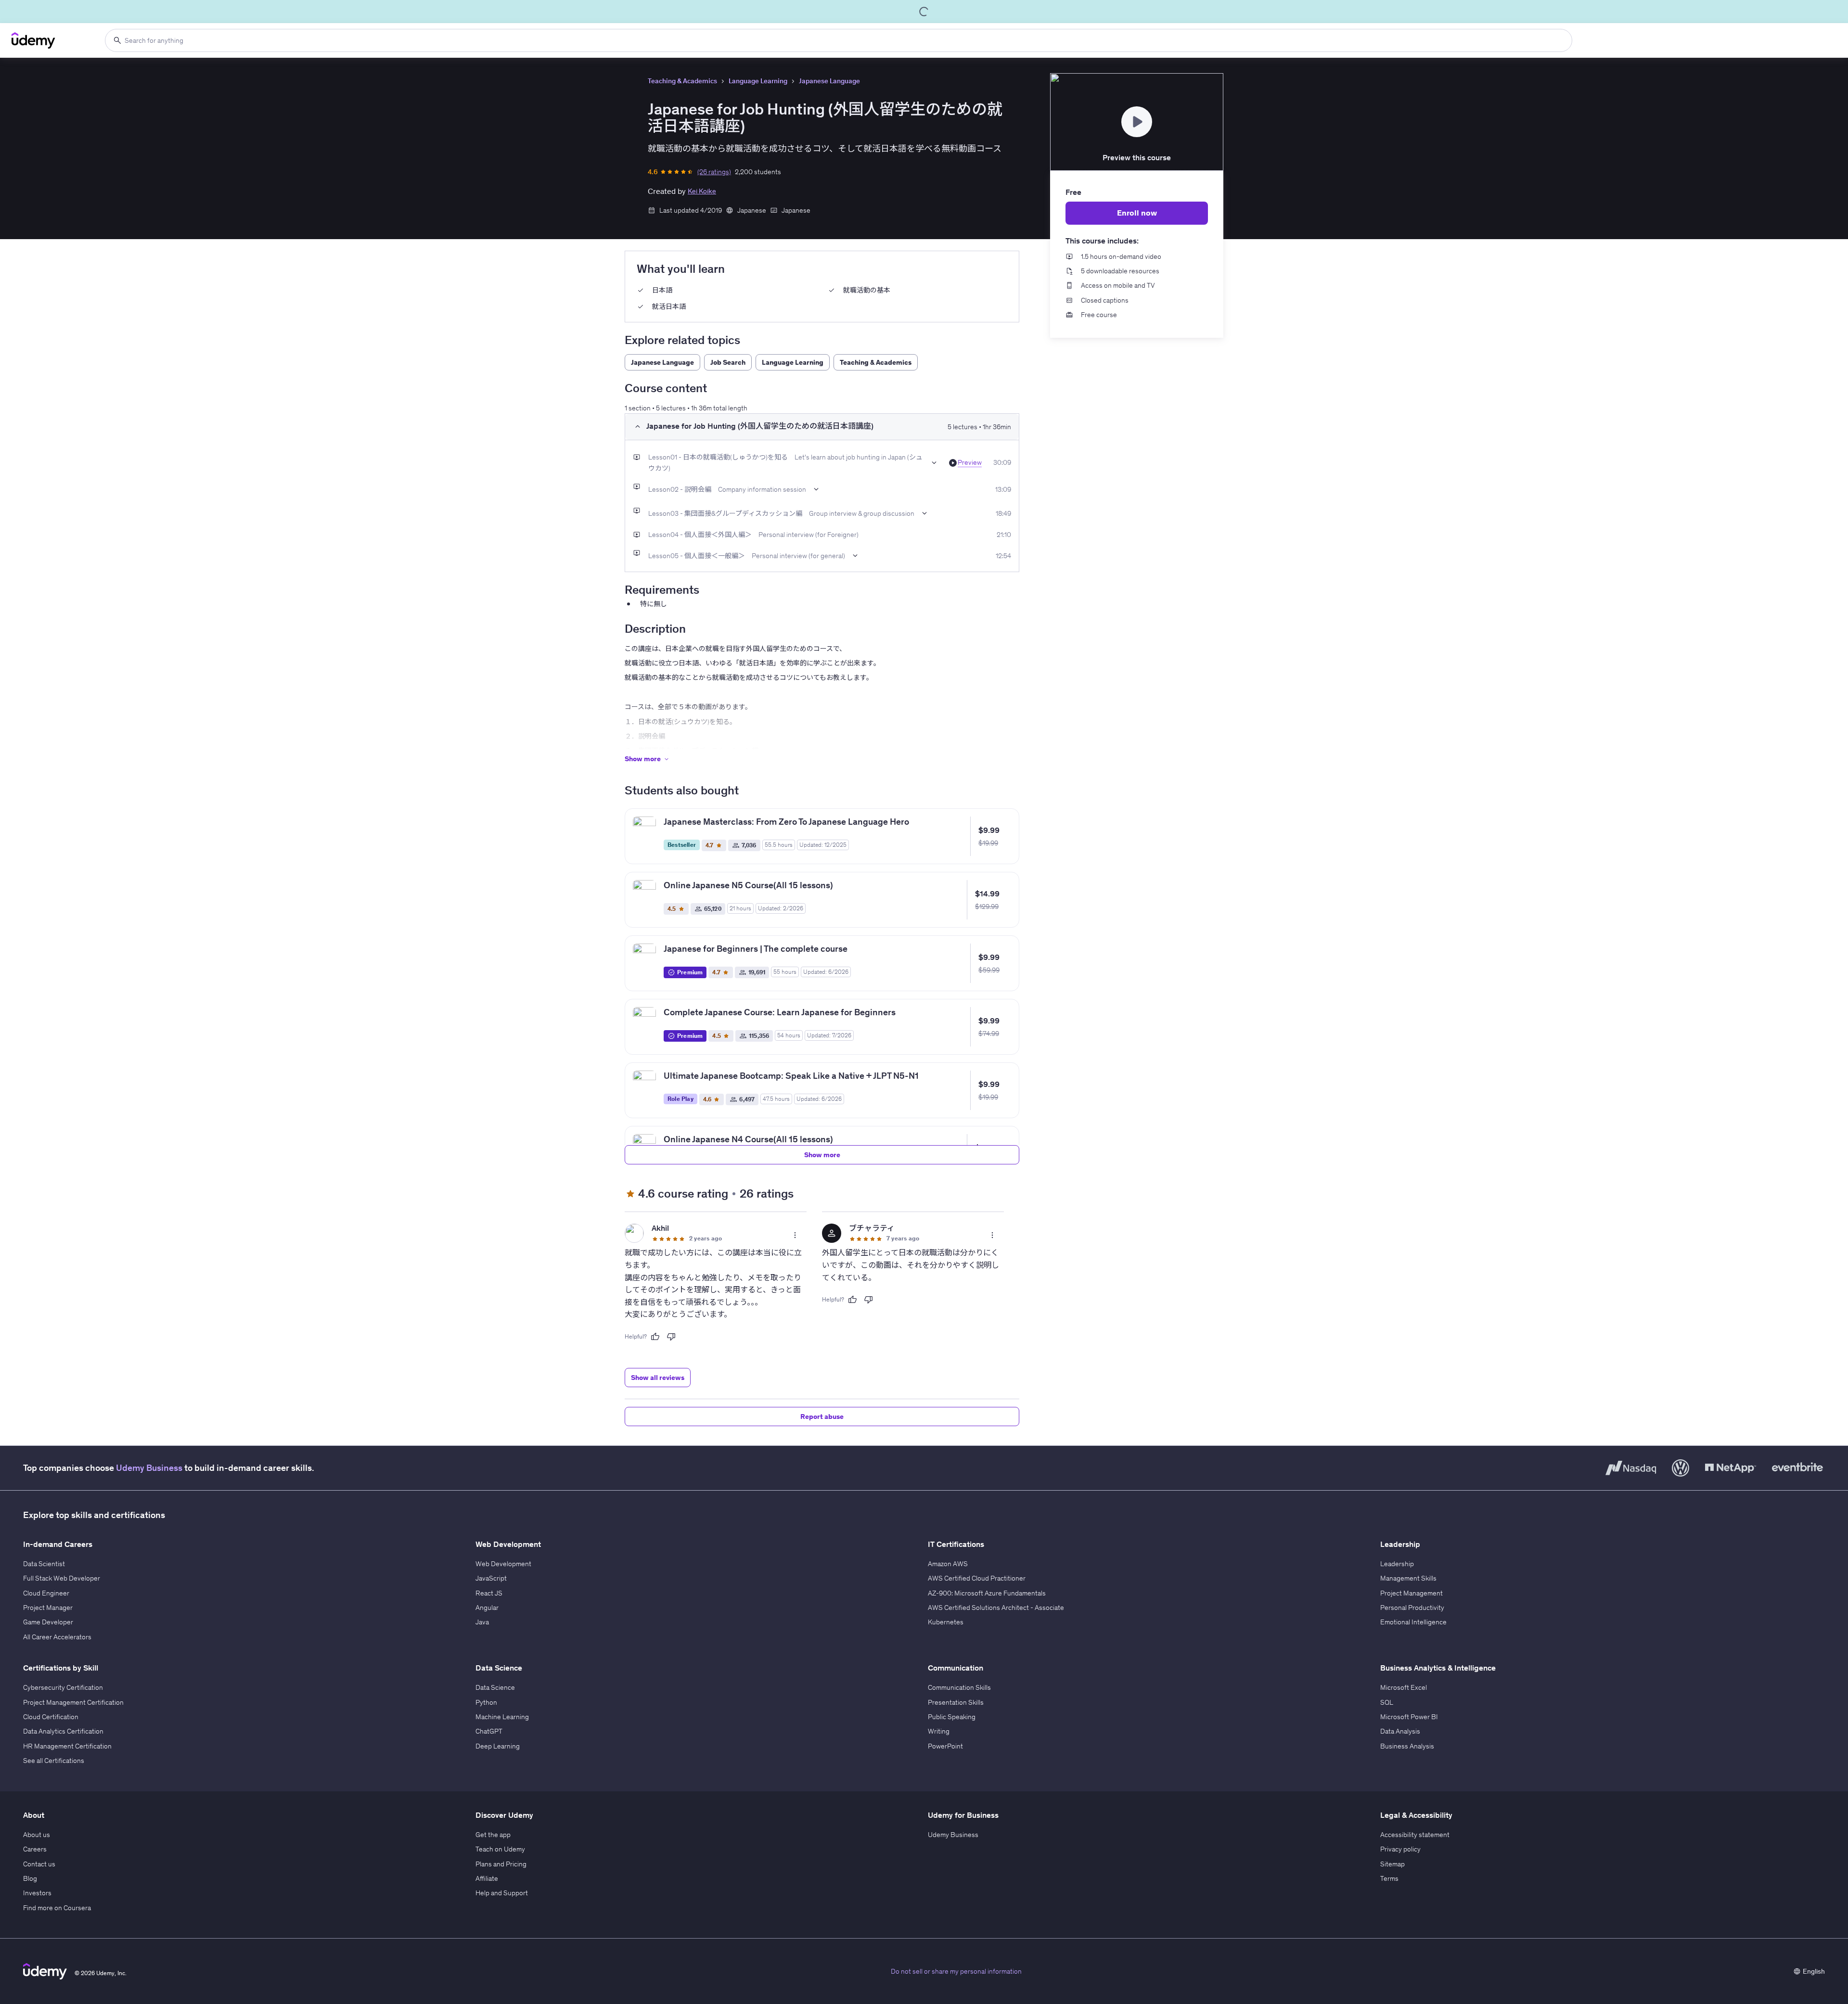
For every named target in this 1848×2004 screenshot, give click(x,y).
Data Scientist (44, 1564)
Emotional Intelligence (1413, 1622)
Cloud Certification (51, 1717)
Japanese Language (829, 81)
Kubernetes (946, 1622)
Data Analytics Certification (63, 1731)
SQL (1387, 1702)
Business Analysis (1407, 1746)
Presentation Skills (956, 1702)
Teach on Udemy (500, 1849)
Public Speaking (952, 1717)
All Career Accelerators (57, 1637)
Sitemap (1392, 1864)
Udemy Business (149, 1468)
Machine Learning (502, 1717)
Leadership (1397, 1564)
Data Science (495, 1687)
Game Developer (48, 1622)
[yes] (655, 1337)
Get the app (493, 1835)
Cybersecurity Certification (63, 1687)
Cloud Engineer (46, 1593)
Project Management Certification (73, 1702)
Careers (35, 1849)
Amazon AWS (948, 1564)
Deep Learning (498, 1746)
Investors (37, 1893)
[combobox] (839, 40)
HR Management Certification (67, 1746)
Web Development (503, 1564)
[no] (671, 1337)
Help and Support (502, 1893)
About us (37, 1835)
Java (482, 1622)
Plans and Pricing (501, 1864)
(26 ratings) (714, 172)
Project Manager (48, 1608)
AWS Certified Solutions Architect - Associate (996, 1608)
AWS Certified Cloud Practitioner (977, 1578)
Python (486, 1702)
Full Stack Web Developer (62, 1578)
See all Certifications (54, 1761)
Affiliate (487, 1878)
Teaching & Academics (682, 81)
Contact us (39, 1864)
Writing (939, 1731)
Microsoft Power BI (1409, 1717)
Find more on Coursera (57, 1908)
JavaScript (491, 1578)
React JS (489, 1593)
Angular (487, 1608)
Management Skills (1408, 1578)
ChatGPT (489, 1731)
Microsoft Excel (1404, 1687)
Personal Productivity (1412, 1608)
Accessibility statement (1415, 1835)
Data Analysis (1400, 1731)
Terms (1389, 1878)
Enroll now (1137, 213)
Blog (30, 1878)
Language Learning (758, 81)
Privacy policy (1400, 1849)
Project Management (1412, 1593)
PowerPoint (945, 1746)
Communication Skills (959, 1687)
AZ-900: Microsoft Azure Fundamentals (987, 1593)
